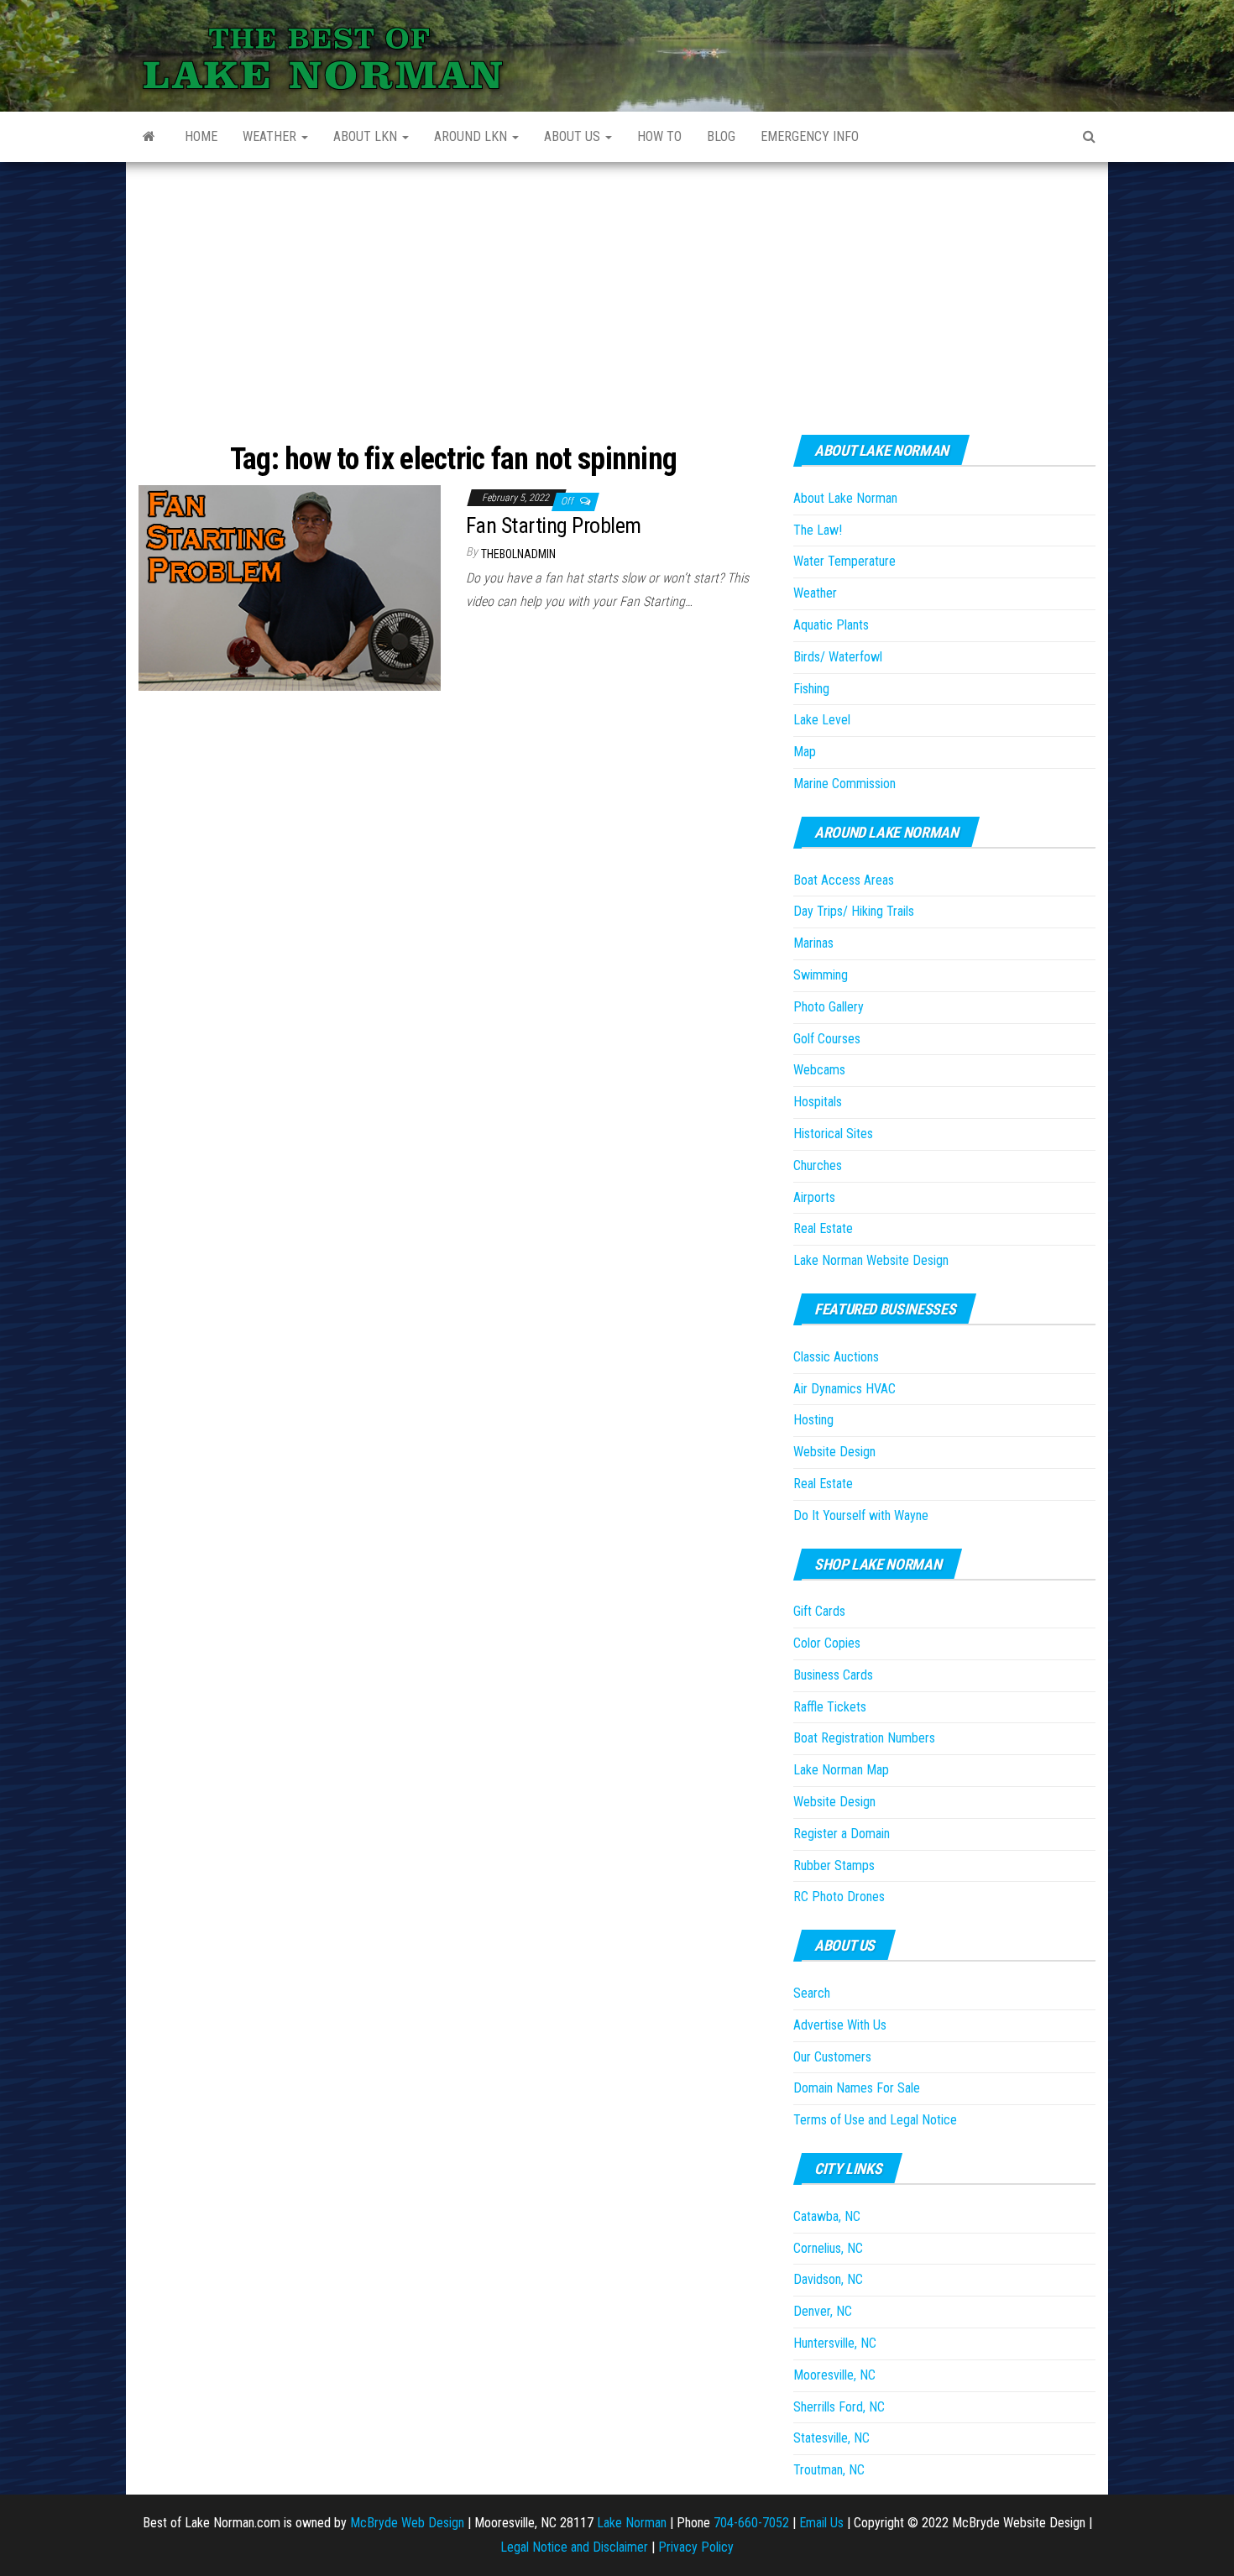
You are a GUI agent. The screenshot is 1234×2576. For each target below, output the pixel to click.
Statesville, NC (831, 2438)
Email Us (821, 2523)
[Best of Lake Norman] (149, 137)
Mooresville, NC (834, 2375)
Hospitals (818, 1102)
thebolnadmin (518, 554)
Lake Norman (632, 2523)
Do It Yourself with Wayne (861, 1515)
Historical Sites (833, 1134)
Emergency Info (810, 136)
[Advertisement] (617, 288)
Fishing (811, 689)
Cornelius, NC (828, 2248)
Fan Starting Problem (554, 525)
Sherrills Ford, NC (839, 2407)
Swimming (821, 975)
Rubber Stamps (834, 1865)
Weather (271, 136)
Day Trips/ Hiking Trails (854, 911)
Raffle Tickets (830, 1707)
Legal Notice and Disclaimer (574, 2547)
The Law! (818, 530)
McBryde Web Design (407, 2523)
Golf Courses (827, 1039)
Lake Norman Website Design (871, 1260)
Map (805, 752)
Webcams (819, 1070)
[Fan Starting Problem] (290, 587)
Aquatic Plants (831, 625)
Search (812, 1993)
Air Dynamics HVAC (844, 1389)
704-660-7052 (751, 2523)
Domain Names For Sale (857, 2088)
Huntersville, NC (835, 2343)
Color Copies (827, 1643)
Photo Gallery (829, 1007)
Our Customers (832, 2057)
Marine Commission (844, 784)
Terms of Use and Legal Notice (875, 2120)
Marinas (813, 943)
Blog (721, 136)
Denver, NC (823, 2311)
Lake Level (822, 720)
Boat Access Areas (844, 880)
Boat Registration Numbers (864, 1738)
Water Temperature (844, 561)
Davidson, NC (828, 2279)
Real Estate (823, 1228)
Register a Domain (842, 1834)
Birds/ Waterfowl (838, 657)
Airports (814, 1197)
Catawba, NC (827, 2216)
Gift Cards (819, 1611)
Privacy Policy (696, 2547)
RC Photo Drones (839, 1897)
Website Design (834, 1452)
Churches (818, 1165)
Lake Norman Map (841, 1770)
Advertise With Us (840, 2025)
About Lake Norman (845, 498)
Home (201, 136)
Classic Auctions (836, 1357)
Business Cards (833, 1675)
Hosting (813, 1420)
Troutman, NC (829, 2470)
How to (659, 136)
